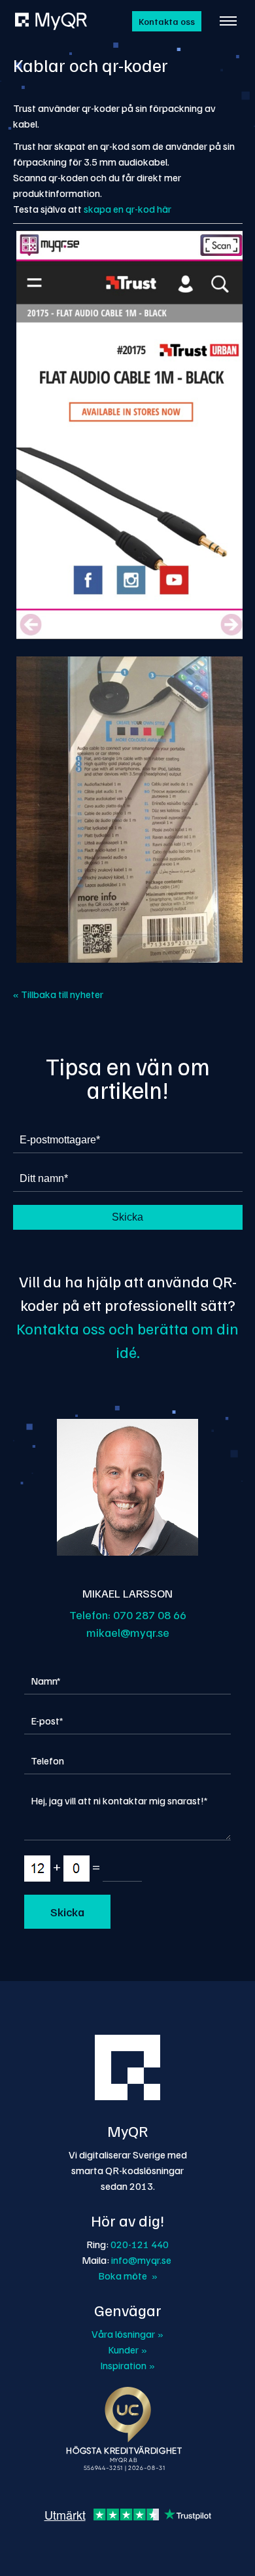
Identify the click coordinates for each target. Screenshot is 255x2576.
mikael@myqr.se (128, 1632)
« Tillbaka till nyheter (58, 994)
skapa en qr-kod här (127, 209)
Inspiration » (127, 2365)
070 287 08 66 (150, 1615)
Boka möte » (128, 2276)
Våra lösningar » (127, 2334)
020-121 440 (140, 2244)
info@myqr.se (141, 2260)
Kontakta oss (167, 21)
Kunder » (127, 2350)
